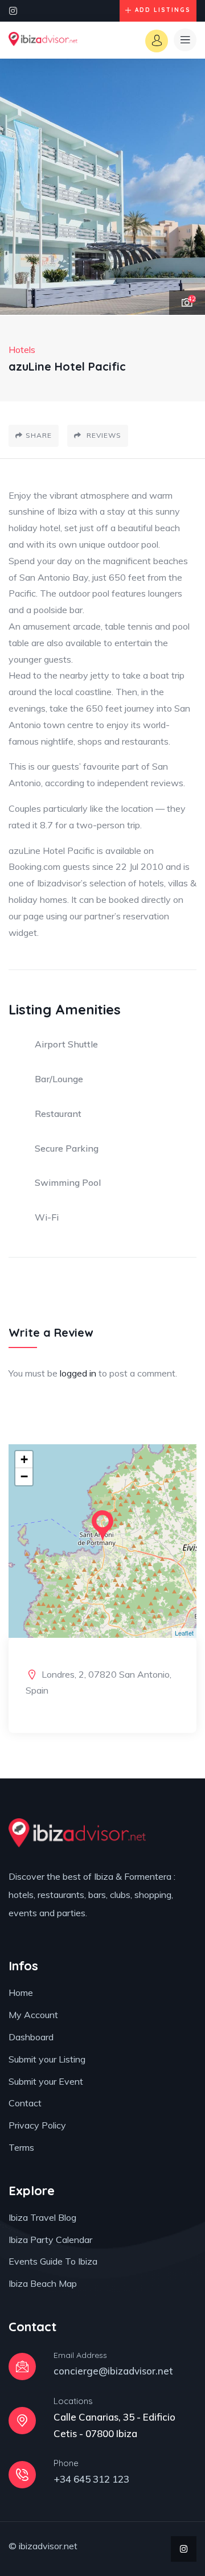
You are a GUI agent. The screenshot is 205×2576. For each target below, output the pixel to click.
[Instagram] (13, 11)
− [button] (24, 1476)
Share (39, 435)
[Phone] (22, 2475)
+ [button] (24, 1459)
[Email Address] (22, 2367)
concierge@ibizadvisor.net (113, 2371)
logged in (78, 1373)
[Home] (43, 40)
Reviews (103, 435)
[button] (185, 187)
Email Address (80, 2355)
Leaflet (184, 1633)
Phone (66, 2463)
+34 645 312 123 (91, 2479)
